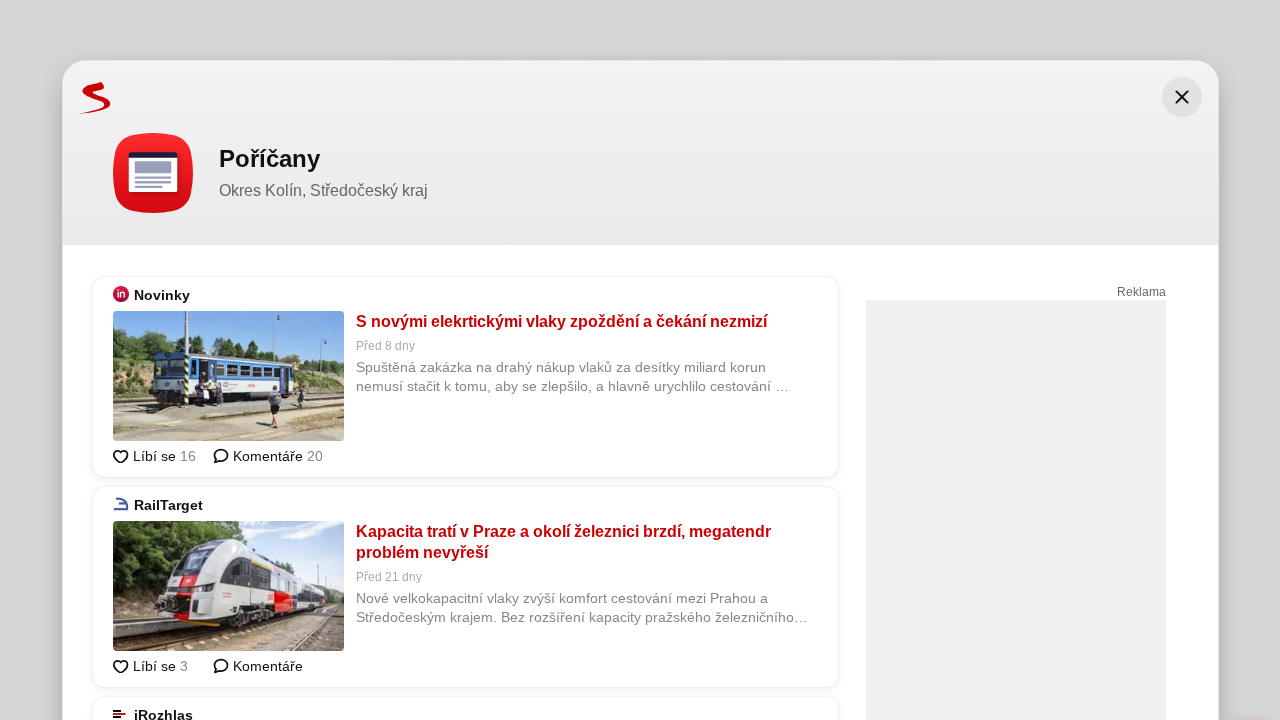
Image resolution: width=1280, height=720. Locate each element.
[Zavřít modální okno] (1182, 97)
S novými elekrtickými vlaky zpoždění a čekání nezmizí (561, 321)
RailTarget (168, 505)
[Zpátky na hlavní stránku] (87, 97)
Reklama (1141, 292)
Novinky (162, 295)
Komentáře (276, 456)
